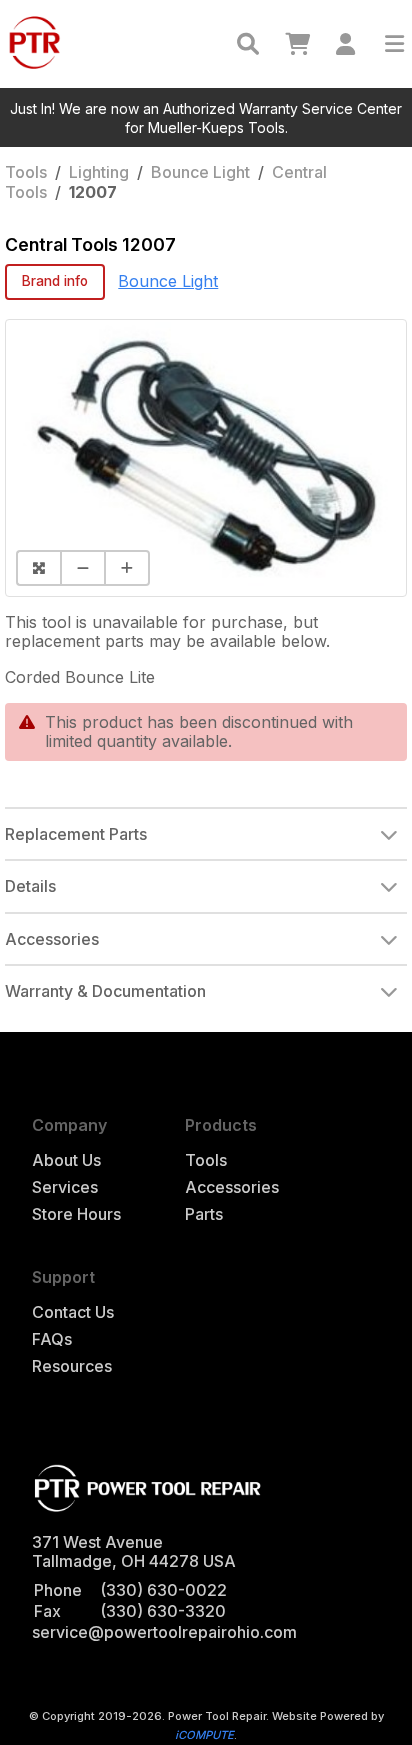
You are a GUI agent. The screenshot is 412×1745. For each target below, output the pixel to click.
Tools (26, 172)
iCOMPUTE (204, 1735)
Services (65, 1187)
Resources (72, 1366)
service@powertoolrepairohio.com (164, 1632)
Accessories (232, 1187)
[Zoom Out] (82, 568)
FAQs (52, 1339)
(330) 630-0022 (163, 1590)
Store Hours (76, 1214)
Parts (204, 1214)
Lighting (99, 172)
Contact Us (73, 1312)
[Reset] (38, 568)
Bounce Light (200, 172)
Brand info (55, 281)
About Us (66, 1160)
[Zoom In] (127, 568)
